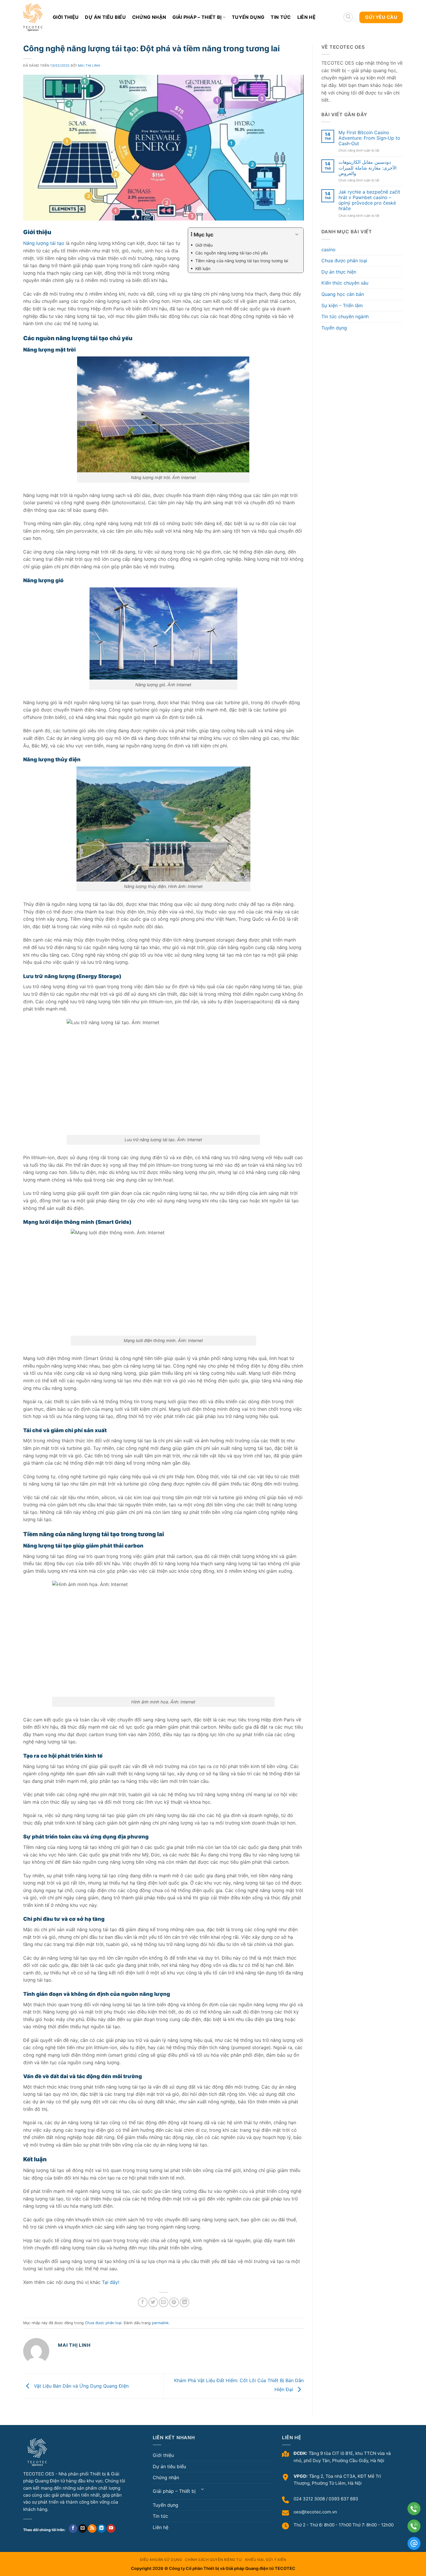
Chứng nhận (149, 17)
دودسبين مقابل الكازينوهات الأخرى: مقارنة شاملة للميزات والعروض (367, 168)
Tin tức (281, 17)
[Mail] (414, 2543)
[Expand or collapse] (297, 235)
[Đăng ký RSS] (92, 2529)
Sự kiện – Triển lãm (342, 305)
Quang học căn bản (343, 294)
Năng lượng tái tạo (44, 243)
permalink (160, 2323)
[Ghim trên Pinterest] (174, 2302)
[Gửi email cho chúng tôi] (83, 2529)
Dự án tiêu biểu (105, 17)
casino (328, 250)
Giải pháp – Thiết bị (197, 17)
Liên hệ (306, 17)
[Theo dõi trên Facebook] (73, 2529)
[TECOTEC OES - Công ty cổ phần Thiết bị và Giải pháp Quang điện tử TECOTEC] (34, 17)
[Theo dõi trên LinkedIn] (102, 2529)
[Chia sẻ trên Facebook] (143, 2302)
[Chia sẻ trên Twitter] (153, 2302)
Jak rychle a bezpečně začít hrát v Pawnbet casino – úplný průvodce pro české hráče (369, 200)
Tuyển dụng (248, 17)
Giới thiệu (66, 17)
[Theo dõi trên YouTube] (111, 2529)
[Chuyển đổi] (203, 2489)
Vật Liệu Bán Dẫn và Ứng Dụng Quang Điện (81, 2386)
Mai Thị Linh (89, 65)
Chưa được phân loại (103, 2323)
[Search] (348, 17)
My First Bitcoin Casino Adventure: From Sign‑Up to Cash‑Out (369, 138)
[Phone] (414, 2509)
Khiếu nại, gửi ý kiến (266, 2560)
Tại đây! (111, 2282)
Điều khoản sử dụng (161, 2560)
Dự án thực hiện (339, 272)
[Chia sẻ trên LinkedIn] (184, 2302)
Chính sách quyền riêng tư (213, 2560)
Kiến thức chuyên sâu (345, 283)
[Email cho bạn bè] (164, 2302)
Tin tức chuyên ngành (345, 316)
